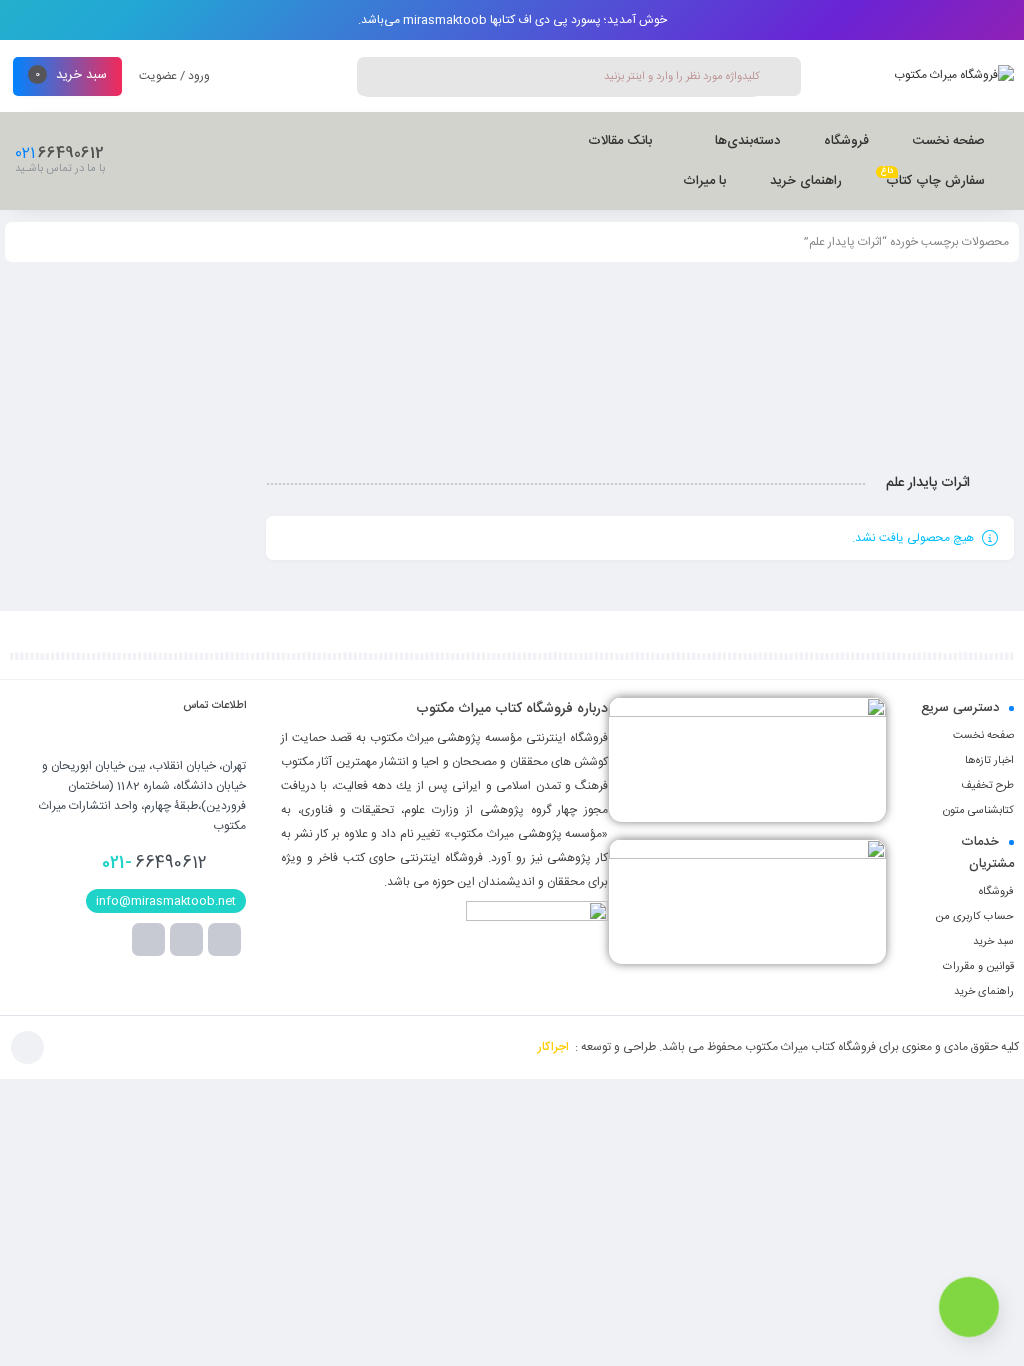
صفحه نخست (983, 736)
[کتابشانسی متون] (747, 901)
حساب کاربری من (974, 917)
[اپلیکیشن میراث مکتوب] (747, 759)
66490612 (154, 863)
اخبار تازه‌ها (989, 761)
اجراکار (553, 1047)
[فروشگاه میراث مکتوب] (954, 77)
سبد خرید (993, 942)
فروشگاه (996, 892)
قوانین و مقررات (978, 967)
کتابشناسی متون (978, 811)
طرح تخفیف (987, 786)
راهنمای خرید (984, 992)
